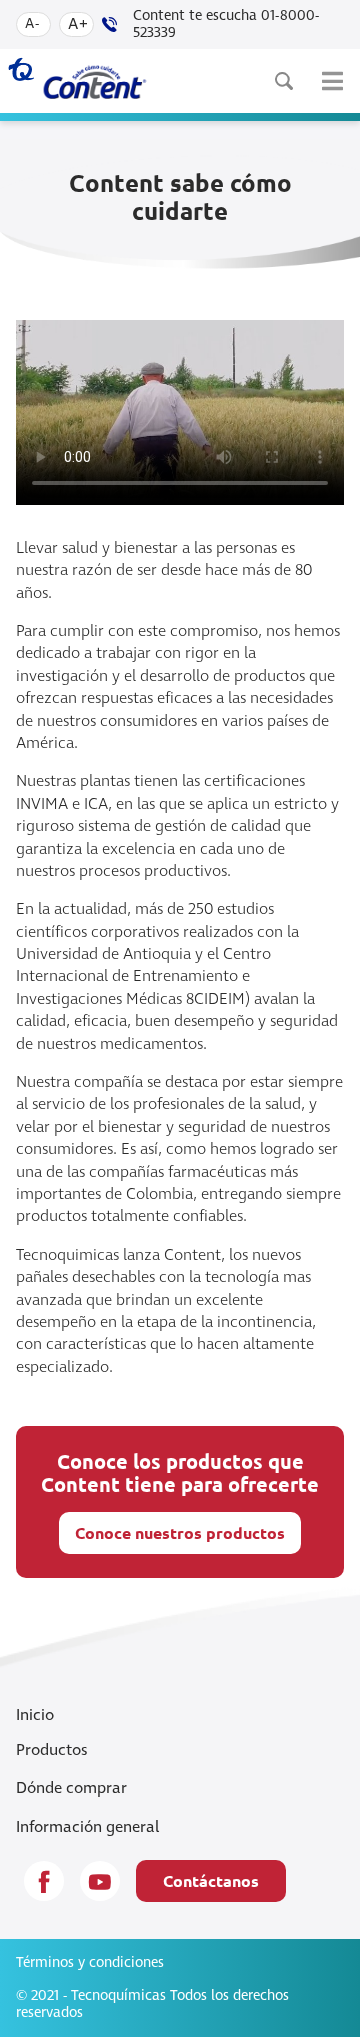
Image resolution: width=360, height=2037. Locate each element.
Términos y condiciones (90, 1963)
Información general (87, 1827)
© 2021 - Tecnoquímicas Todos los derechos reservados (152, 2004)
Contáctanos (211, 1880)
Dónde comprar (71, 1788)
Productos (52, 1750)
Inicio (35, 1715)
